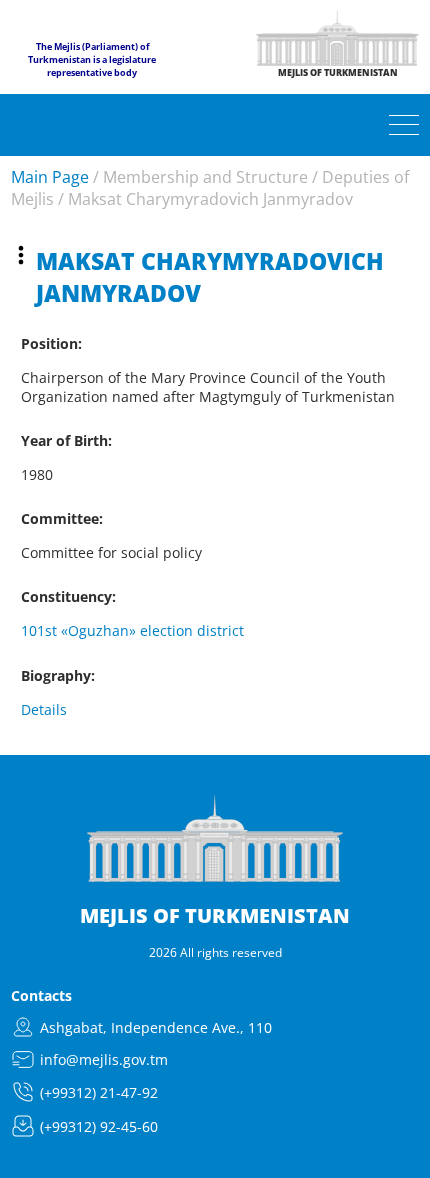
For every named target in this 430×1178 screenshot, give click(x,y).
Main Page (50, 177)
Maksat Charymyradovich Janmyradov (210, 199)
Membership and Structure (205, 177)
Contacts (41, 995)
